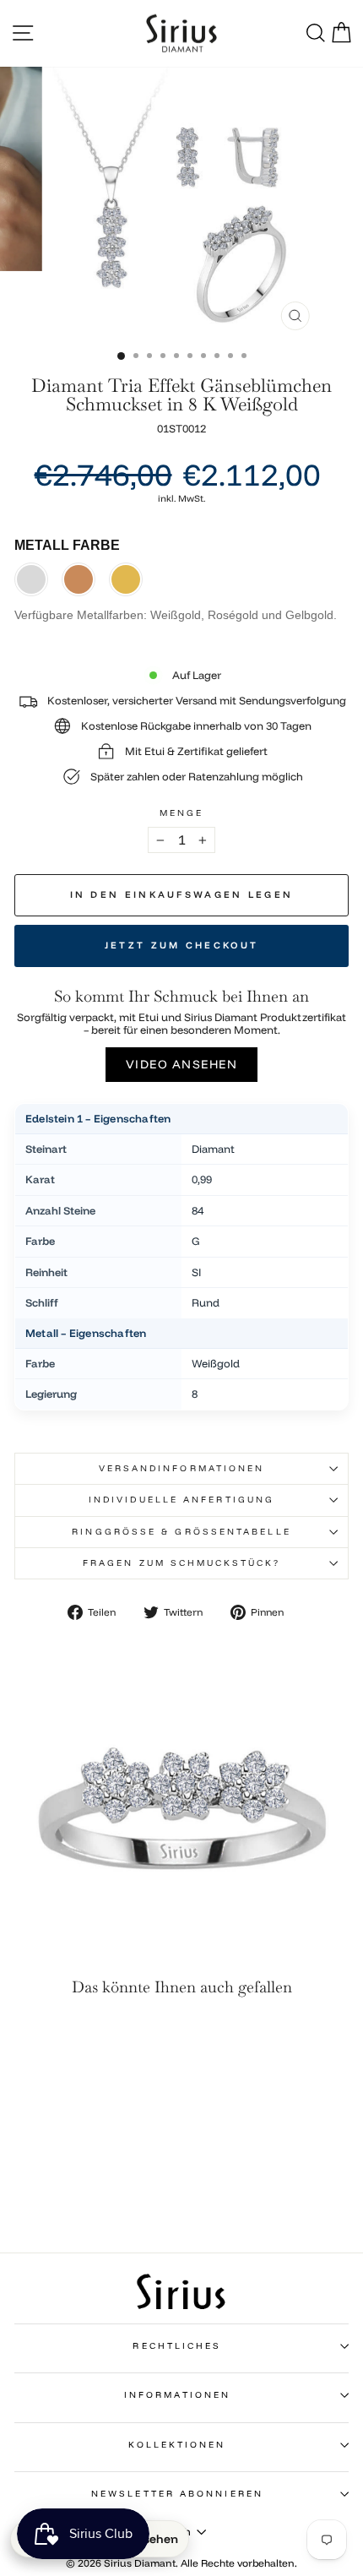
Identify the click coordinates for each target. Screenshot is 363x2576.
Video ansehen (182, 1064)
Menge (181, 813)
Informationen (177, 2395)
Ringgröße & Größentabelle (181, 1532)
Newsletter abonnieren (177, 2494)
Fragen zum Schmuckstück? (181, 1563)
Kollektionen (177, 2445)
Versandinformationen (182, 1468)
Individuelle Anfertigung (181, 1500)
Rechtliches (177, 2346)
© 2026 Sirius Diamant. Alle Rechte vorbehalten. (181, 2563)
